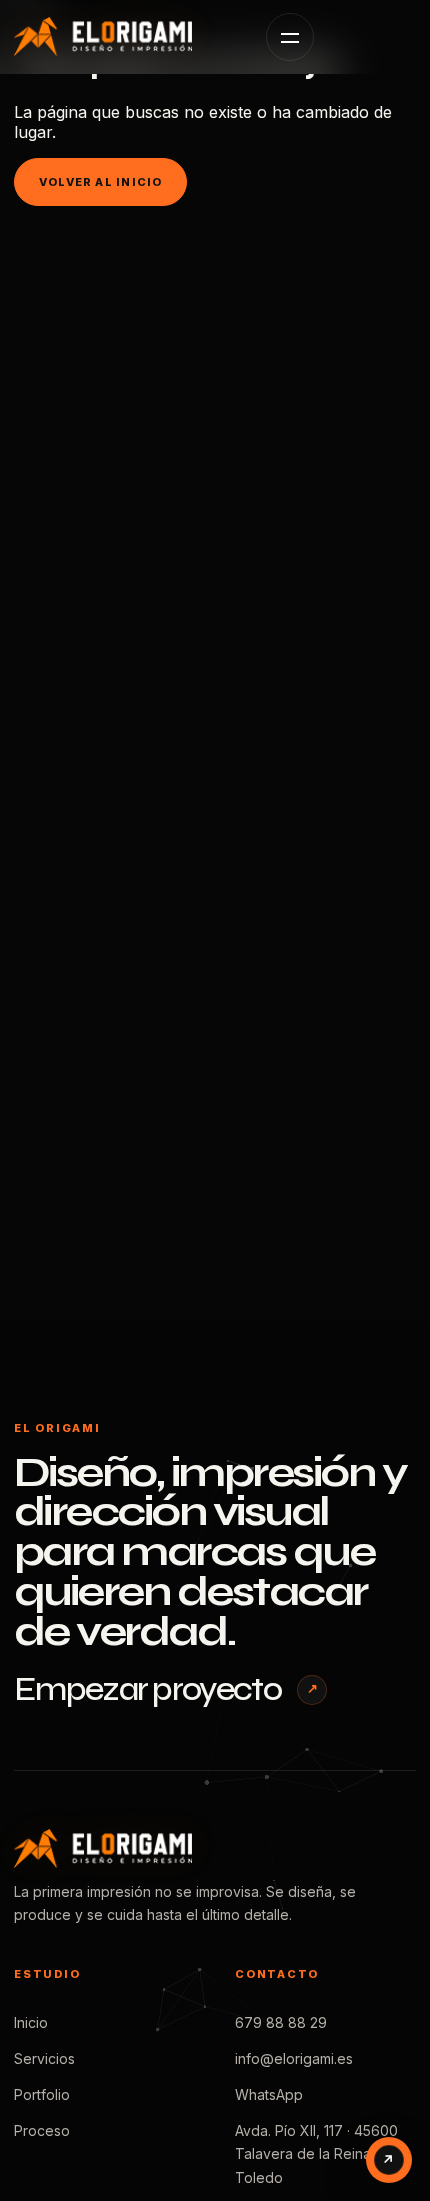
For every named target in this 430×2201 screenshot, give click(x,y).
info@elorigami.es (294, 2058)
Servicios (44, 2058)
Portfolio (42, 2094)
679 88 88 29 (281, 2022)
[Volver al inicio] (124, 36)
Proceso (42, 2130)
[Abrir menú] (290, 37)
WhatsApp (269, 2094)
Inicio (31, 2022)
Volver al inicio (100, 182)
